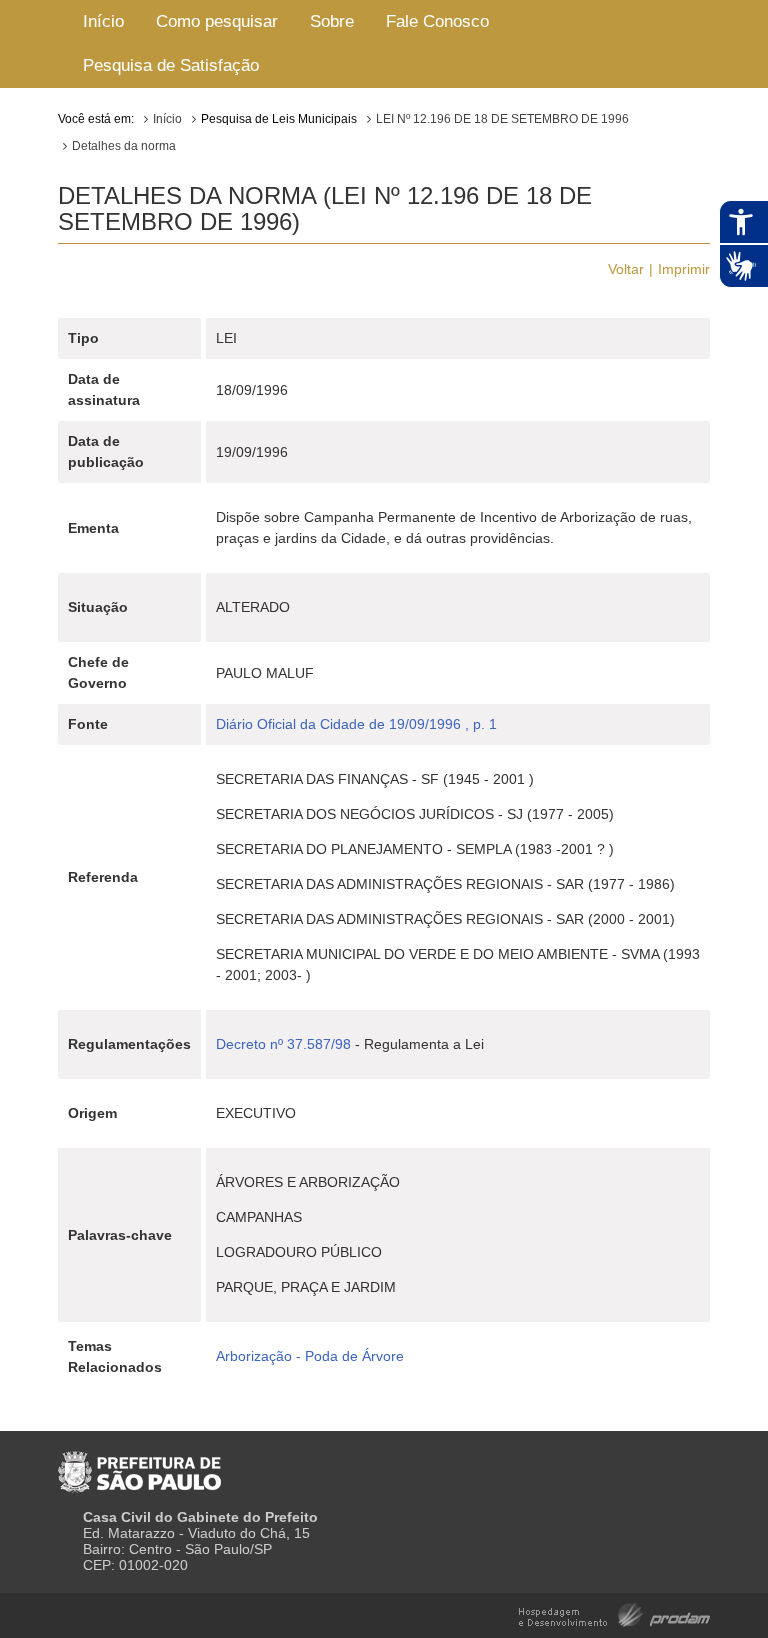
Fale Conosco (437, 21)
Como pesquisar (217, 21)
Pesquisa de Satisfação (171, 65)
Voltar (626, 269)
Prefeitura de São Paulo (139, 1464)
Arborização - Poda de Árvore (310, 1356)
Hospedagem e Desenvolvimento (614, 1613)
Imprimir (684, 269)
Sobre (332, 21)
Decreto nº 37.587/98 (283, 1044)
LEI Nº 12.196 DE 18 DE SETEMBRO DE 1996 (502, 119)
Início (103, 21)
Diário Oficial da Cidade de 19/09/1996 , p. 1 (356, 724)
